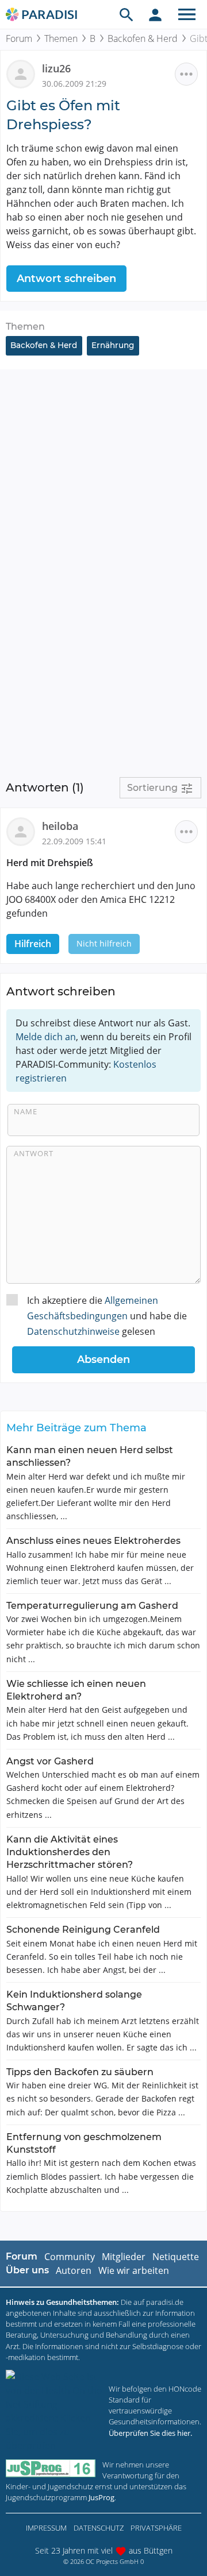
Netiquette (176, 2257)
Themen (61, 38)
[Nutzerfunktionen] (155, 14)
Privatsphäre (156, 2528)
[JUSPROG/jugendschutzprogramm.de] (51, 2468)
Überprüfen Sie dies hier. (150, 2433)
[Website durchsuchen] (126, 14)
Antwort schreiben (66, 279)
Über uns (27, 2270)
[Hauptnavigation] (187, 14)
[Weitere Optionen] (186, 74)
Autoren (74, 2270)
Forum (19, 38)
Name (26, 1111)
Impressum (46, 2528)
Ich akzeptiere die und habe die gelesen (107, 1316)
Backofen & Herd (143, 38)
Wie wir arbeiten (134, 2270)
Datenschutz (99, 2528)
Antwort (34, 1153)
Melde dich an (46, 1037)
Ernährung (113, 345)
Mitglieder (124, 2257)
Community (70, 2257)
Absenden (103, 1360)
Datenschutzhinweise (73, 1331)
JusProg (101, 2497)
